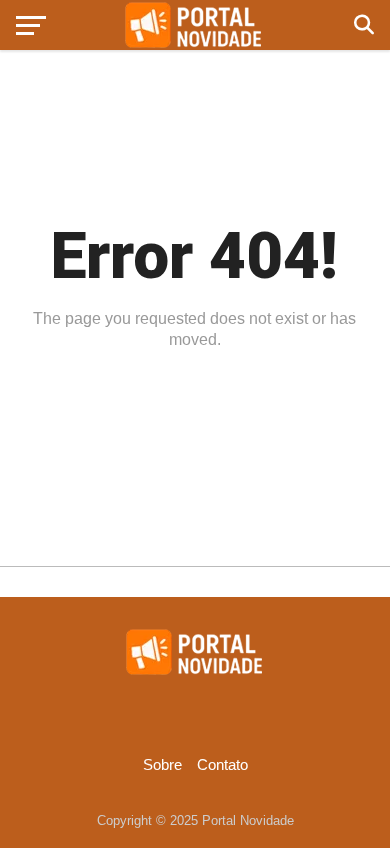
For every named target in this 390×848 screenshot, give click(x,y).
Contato (222, 764)
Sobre (162, 764)
